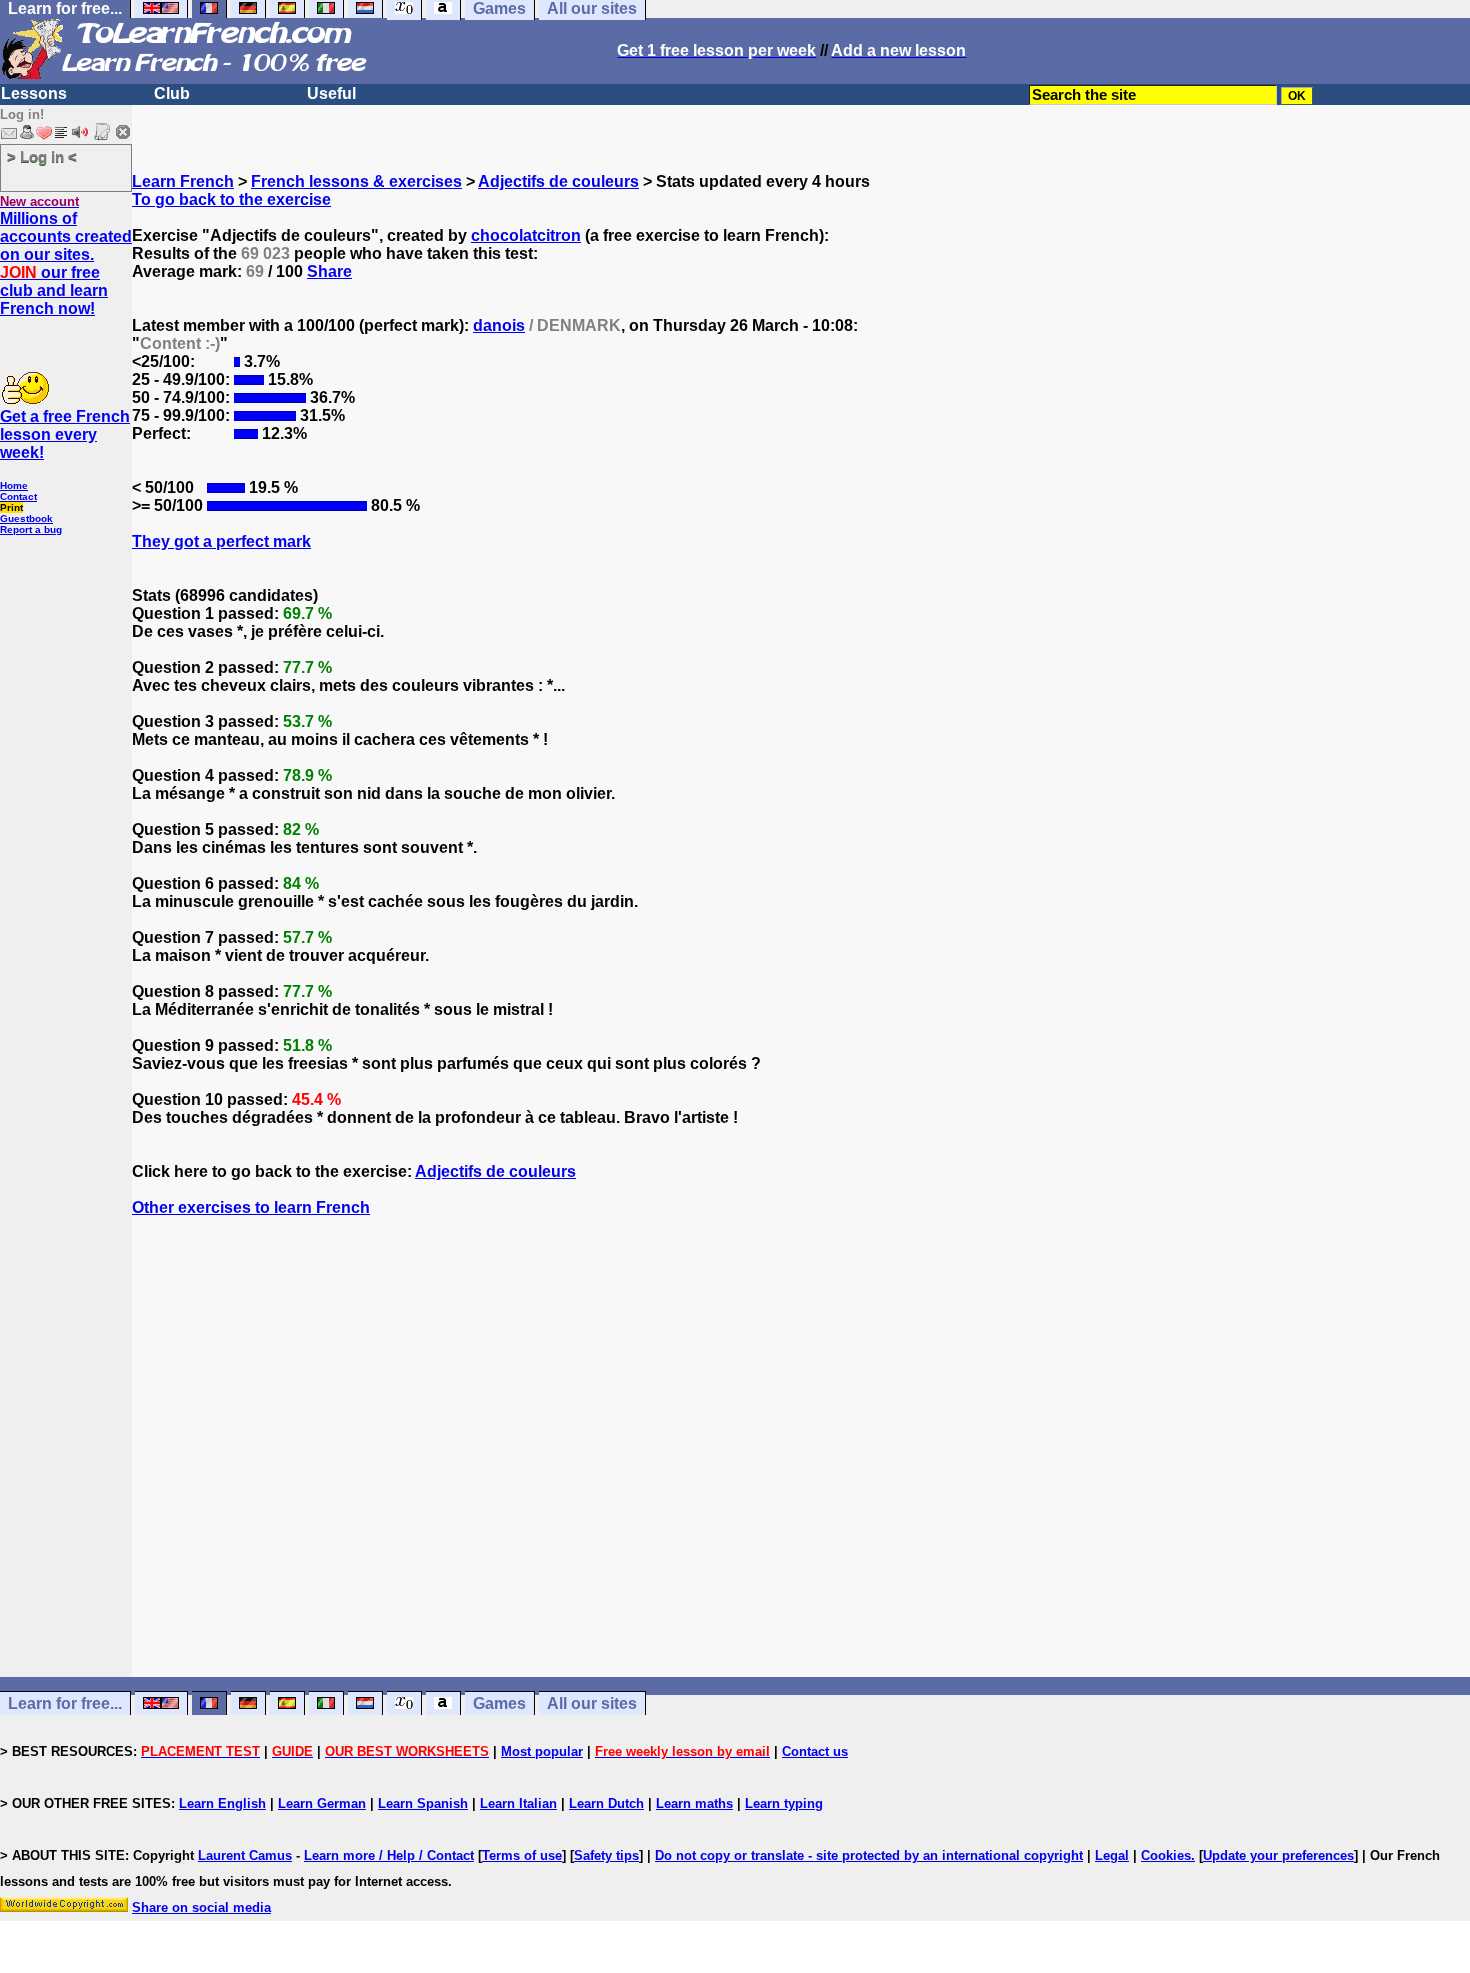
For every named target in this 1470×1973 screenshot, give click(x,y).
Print (11, 507)
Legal (1112, 1855)
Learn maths (694, 1803)
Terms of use (522, 1855)
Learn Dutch (606, 1803)
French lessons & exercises (356, 181)
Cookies (1166, 1855)
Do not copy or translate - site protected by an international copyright (869, 1855)
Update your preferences (1278, 1855)
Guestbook (26, 518)
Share (329, 271)
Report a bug (31, 529)
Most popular (542, 1751)
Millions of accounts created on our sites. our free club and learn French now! (66, 263)
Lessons (34, 93)
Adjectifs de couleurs (558, 181)
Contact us (815, 1751)
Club (172, 93)
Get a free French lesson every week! (65, 434)
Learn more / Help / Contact (389, 1855)
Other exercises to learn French (251, 1207)
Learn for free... (65, 1703)
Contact (18, 496)
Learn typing (784, 1803)
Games (499, 1703)
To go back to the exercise (231, 199)
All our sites (592, 1703)
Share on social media (201, 1907)
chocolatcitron (526, 235)
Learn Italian (518, 1803)
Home (14, 485)
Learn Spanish (423, 1803)
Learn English (222, 1803)
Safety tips (606, 1855)
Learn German (322, 1803)
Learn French (183, 181)
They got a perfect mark (221, 541)
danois (499, 325)
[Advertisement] (801, 1483)
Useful (331, 93)
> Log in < (42, 156)
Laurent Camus (245, 1855)
